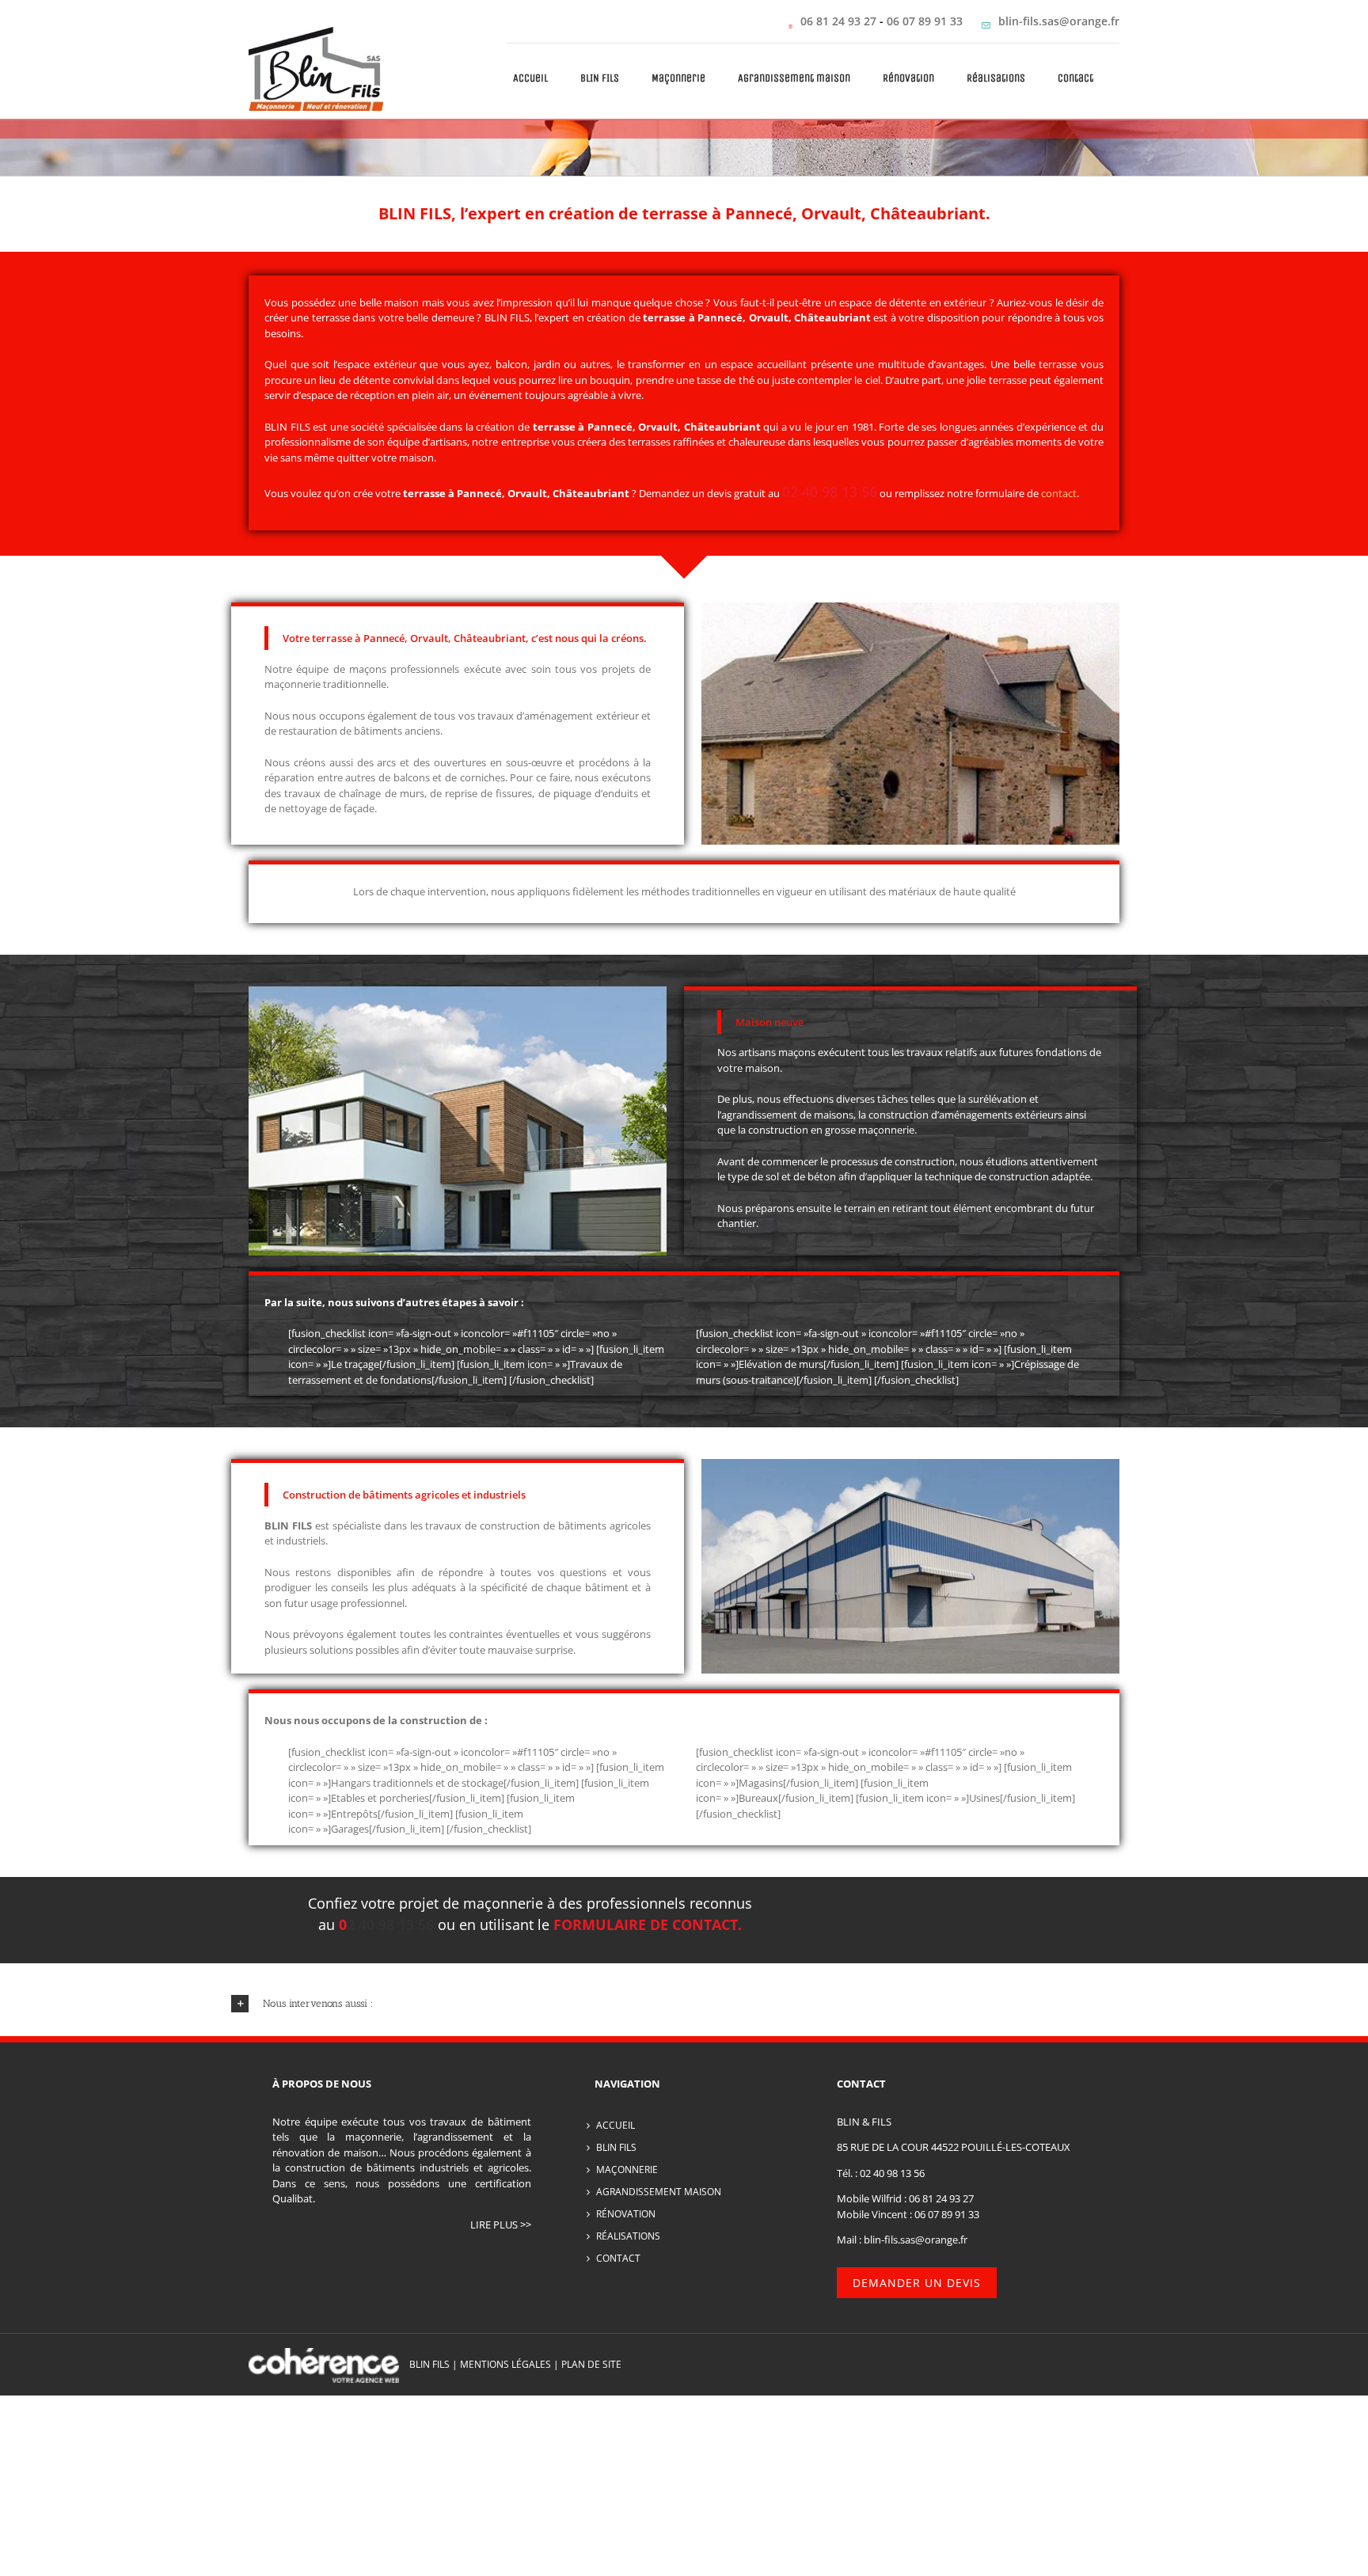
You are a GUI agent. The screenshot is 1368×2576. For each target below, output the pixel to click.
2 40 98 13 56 (390, 1924)
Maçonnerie (627, 2169)
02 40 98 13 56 (892, 2173)
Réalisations (628, 2236)
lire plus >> (501, 2225)
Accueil (616, 2125)
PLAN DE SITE (591, 2364)
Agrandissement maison (659, 2192)
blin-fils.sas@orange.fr (1059, 21)
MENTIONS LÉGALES (505, 2364)
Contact (618, 2258)
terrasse (554, 427)
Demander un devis (917, 2283)
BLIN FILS (507, 317)
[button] (684, 2004)
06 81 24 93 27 (838, 21)
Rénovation (626, 2214)
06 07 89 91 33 (926, 21)
